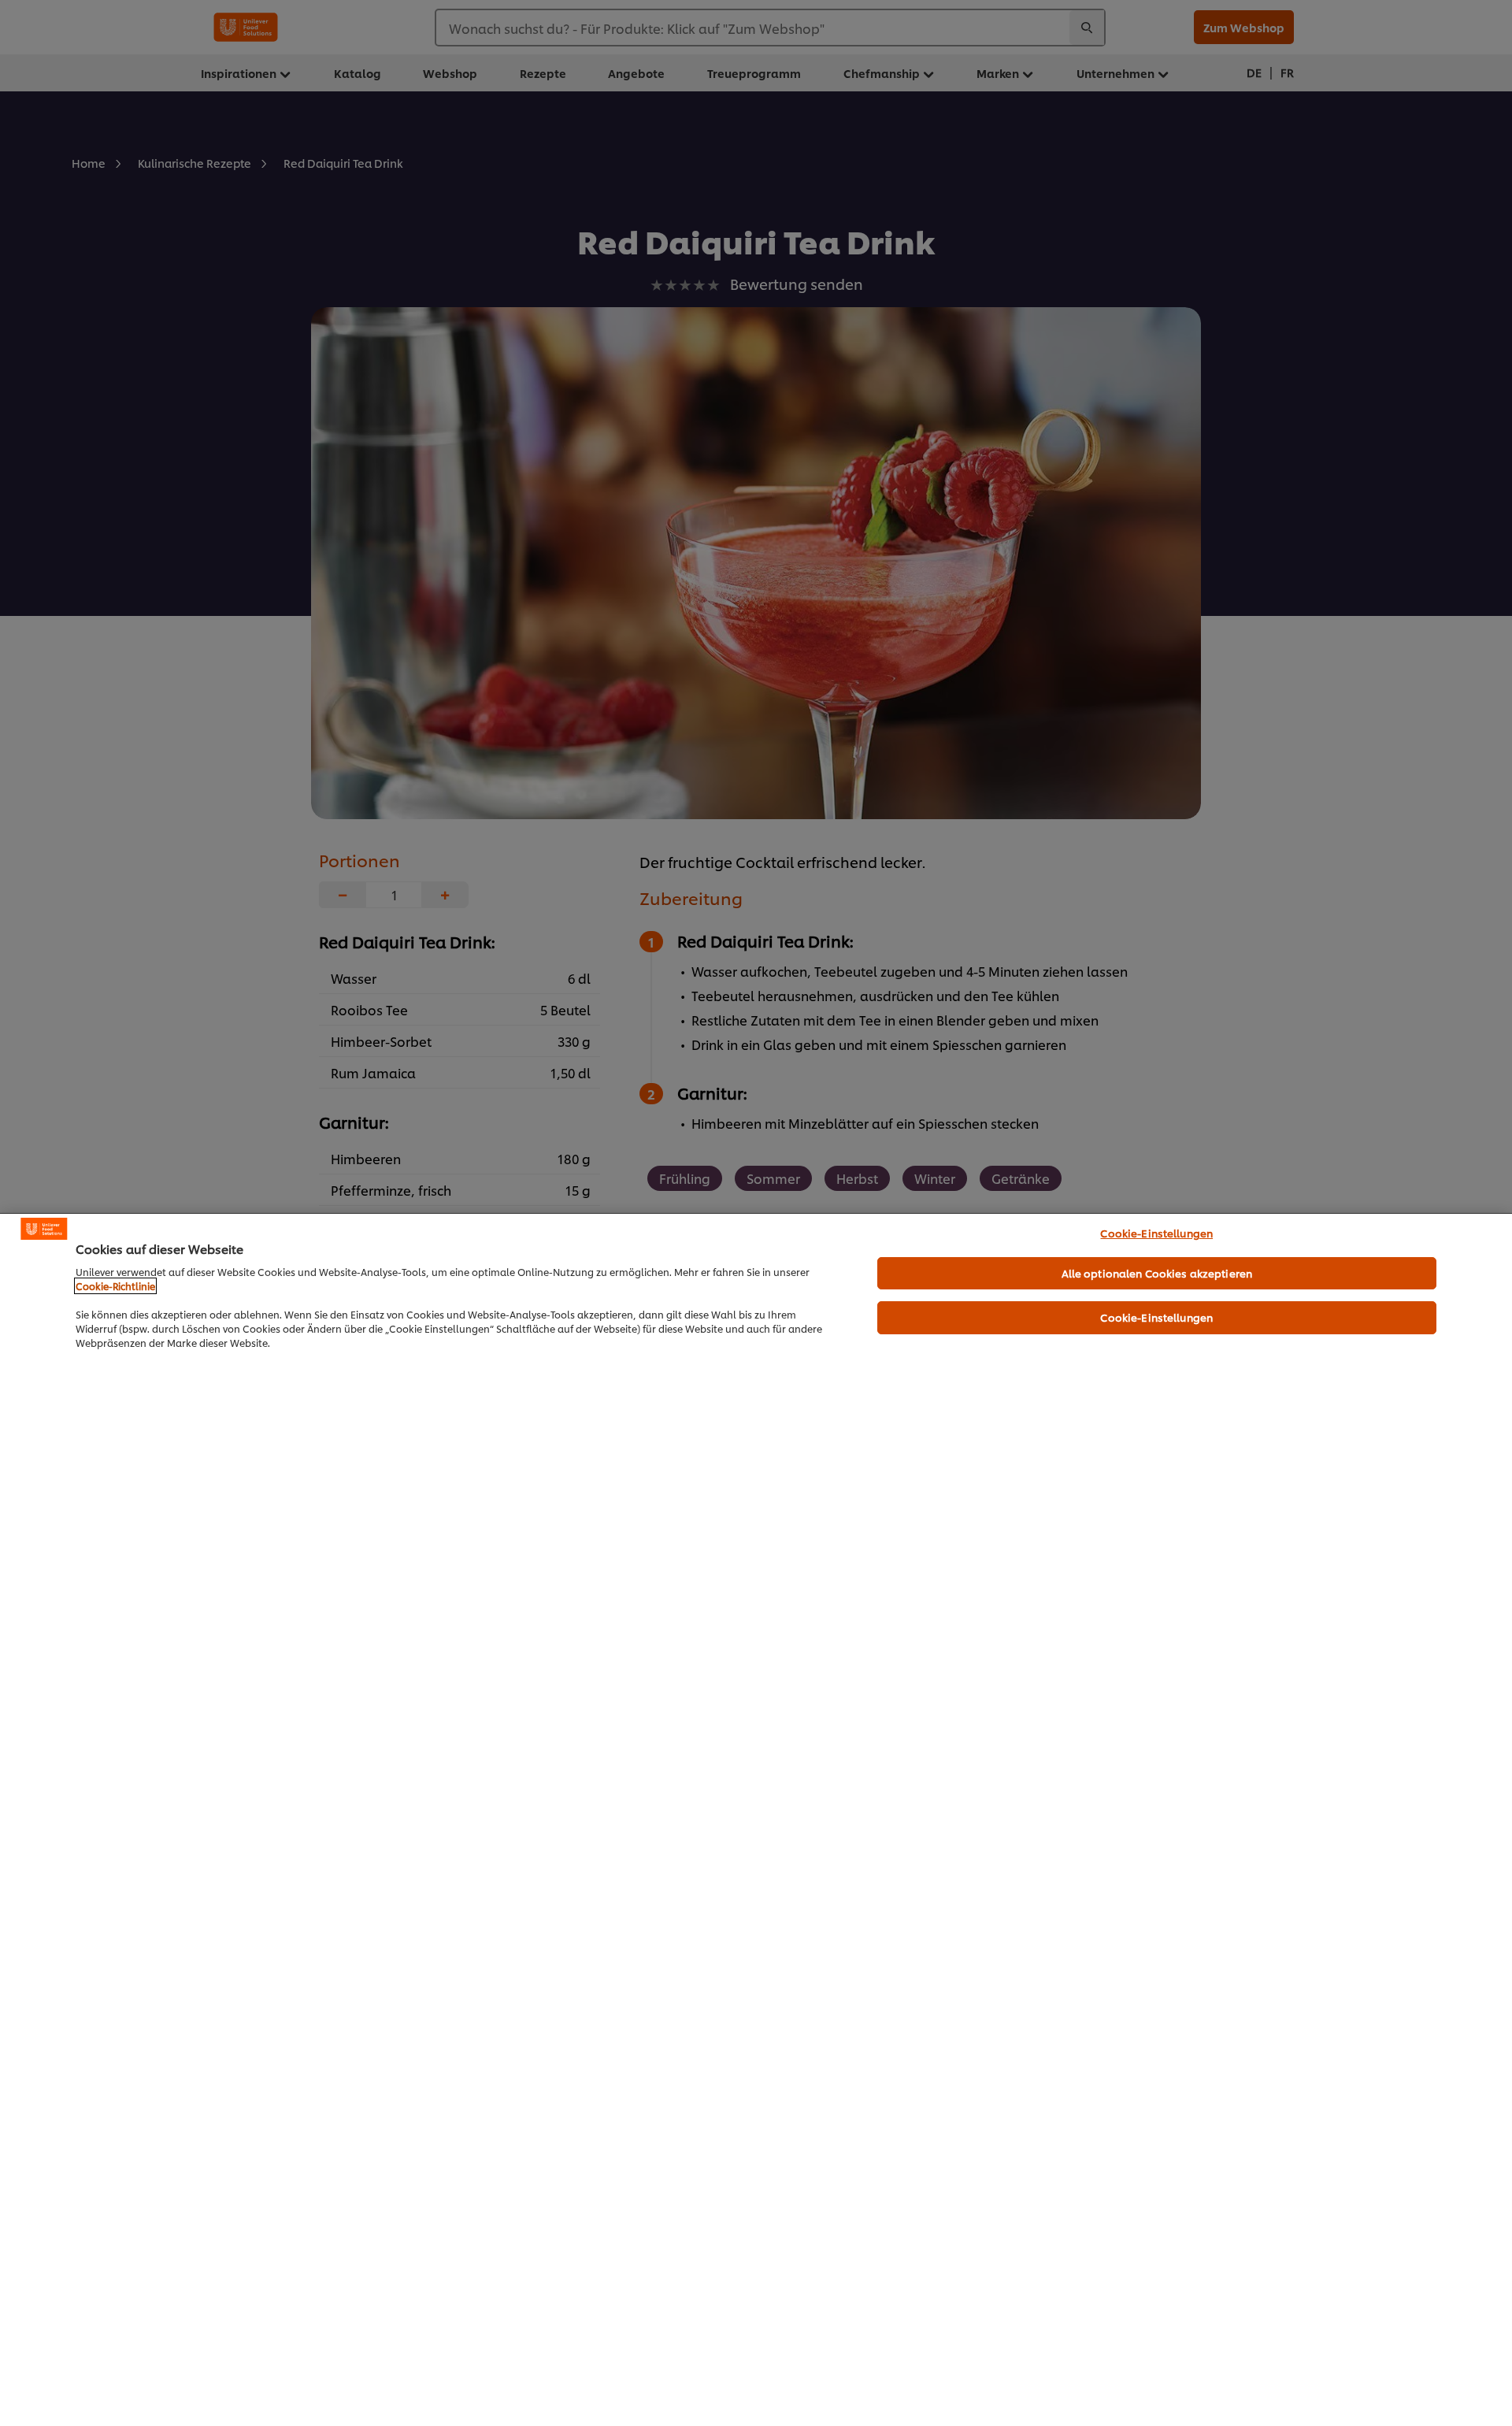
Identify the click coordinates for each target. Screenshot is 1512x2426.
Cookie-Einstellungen (1156, 1233)
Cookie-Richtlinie (115, 1286)
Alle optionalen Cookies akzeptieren (1157, 1273)
